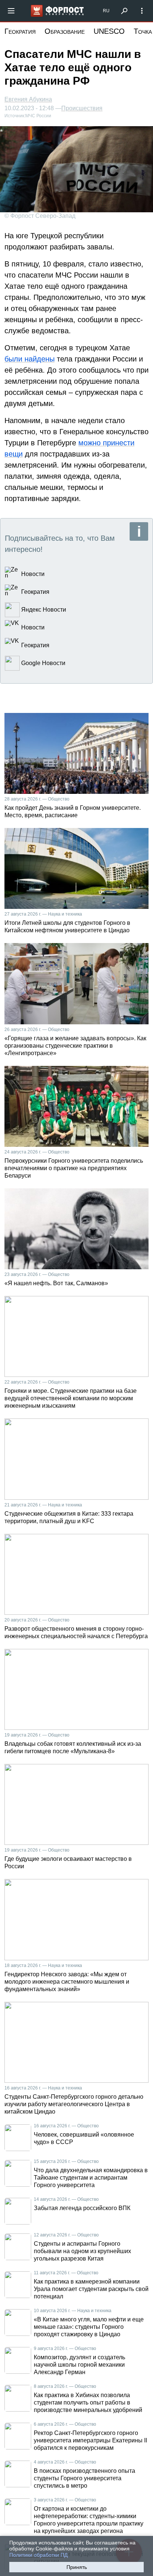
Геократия (20, 31)
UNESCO (109, 31)
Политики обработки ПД (38, 2555)
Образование (65, 31)
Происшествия (82, 108)
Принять (77, 2567)
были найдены (30, 359)
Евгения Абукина (28, 99)
